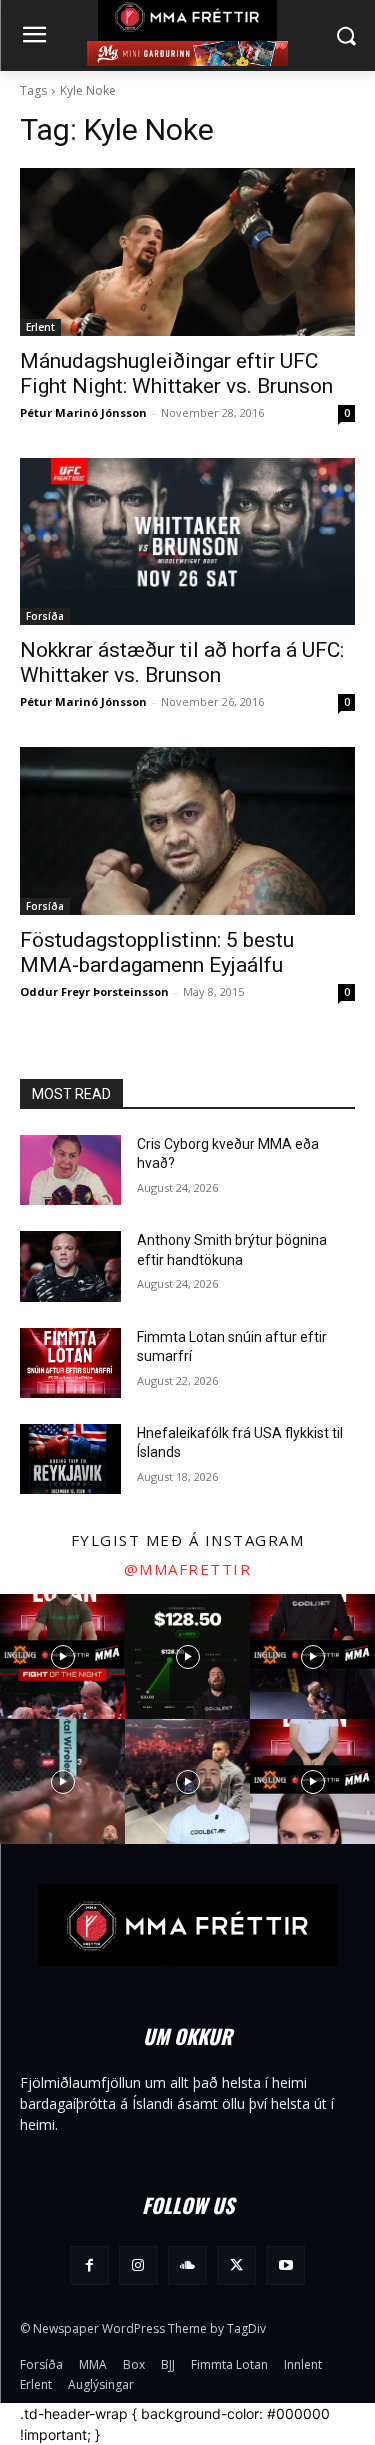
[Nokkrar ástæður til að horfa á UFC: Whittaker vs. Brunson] (187, 542)
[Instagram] (138, 2265)
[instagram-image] (62, 1656)
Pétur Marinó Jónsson (83, 412)
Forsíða (45, 616)
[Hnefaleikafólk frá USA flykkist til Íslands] (70, 1459)
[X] (236, 2265)
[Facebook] (89, 2265)
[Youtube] (285, 2265)
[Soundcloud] (187, 2265)
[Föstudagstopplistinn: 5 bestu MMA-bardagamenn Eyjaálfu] (187, 831)
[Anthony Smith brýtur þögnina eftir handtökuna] (70, 1266)
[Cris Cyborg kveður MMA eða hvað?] (70, 1170)
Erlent (40, 327)
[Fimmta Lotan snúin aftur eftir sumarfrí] (70, 1363)
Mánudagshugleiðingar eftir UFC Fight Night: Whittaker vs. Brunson (176, 373)
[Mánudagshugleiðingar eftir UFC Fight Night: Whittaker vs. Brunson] (187, 252)
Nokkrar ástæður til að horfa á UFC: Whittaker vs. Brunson (182, 662)
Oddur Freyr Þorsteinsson (94, 991)
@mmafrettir (188, 1569)
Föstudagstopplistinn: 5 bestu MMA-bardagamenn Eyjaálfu (157, 952)
